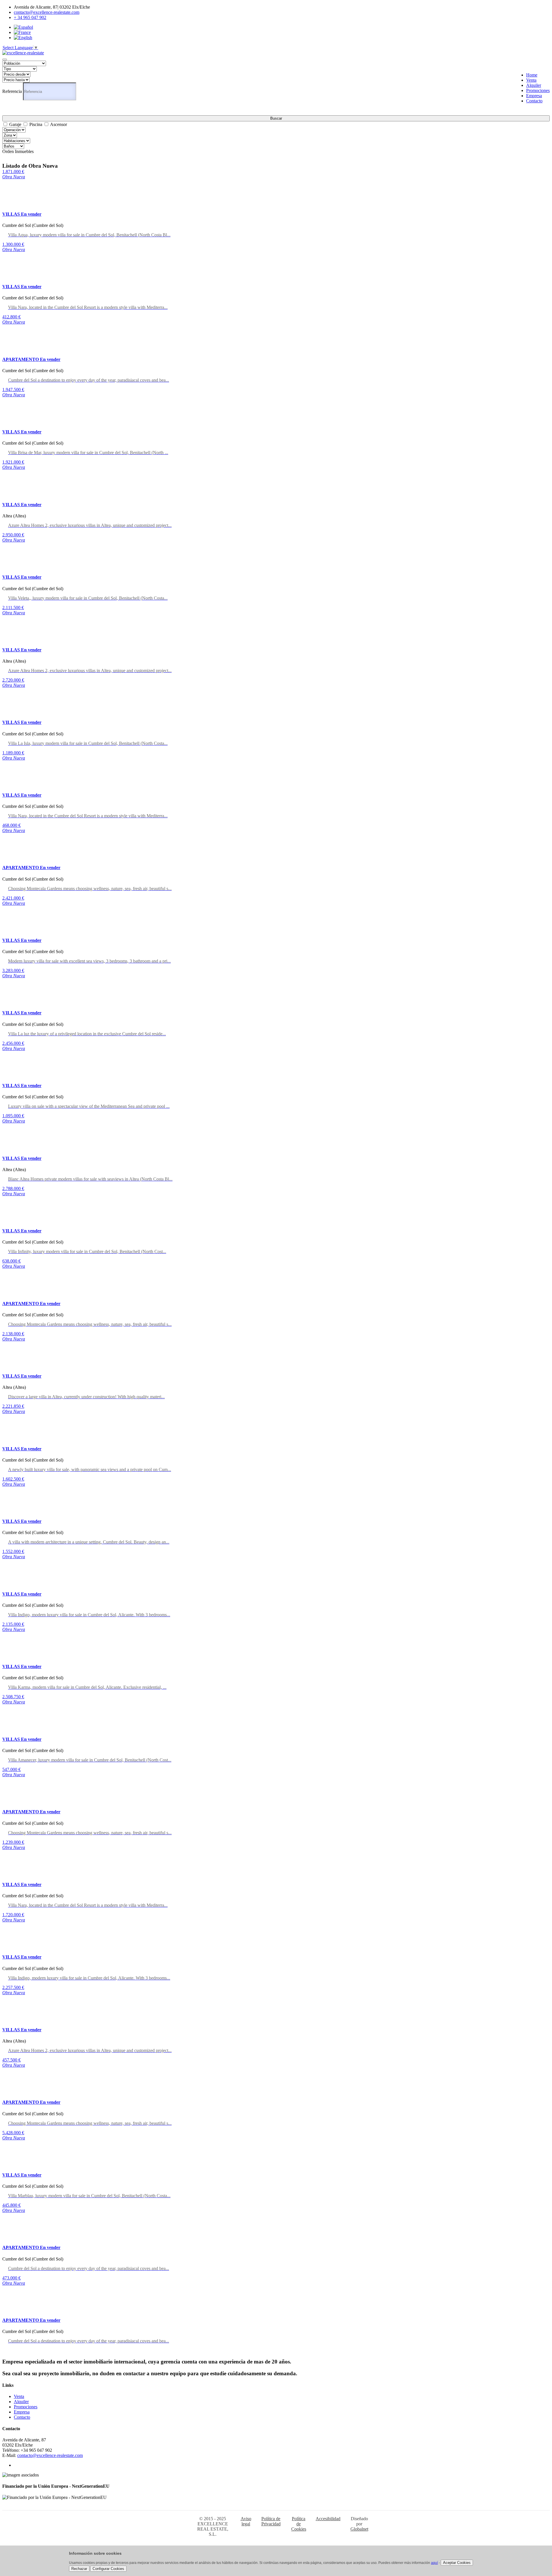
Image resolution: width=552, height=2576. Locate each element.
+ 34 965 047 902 (30, 17)
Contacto (534, 101)
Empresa (534, 96)
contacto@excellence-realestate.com (47, 12)
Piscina (36, 124)
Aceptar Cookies (457, 2563)
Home (532, 75)
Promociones (538, 90)
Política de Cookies (299, 2524)
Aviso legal (246, 2521)
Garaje (15, 124)
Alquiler (534, 85)
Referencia (12, 91)
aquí (434, 2563)
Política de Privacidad (271, 2521)
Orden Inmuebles (18, 151)
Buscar (276, 118)
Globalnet (359, 2529)
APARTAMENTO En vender (31, 359)
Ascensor (59, 124)
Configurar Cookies (108, 2569)
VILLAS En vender (22, 214)
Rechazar (79, 2569)
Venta (531, 80)
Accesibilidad (328, 2519)
